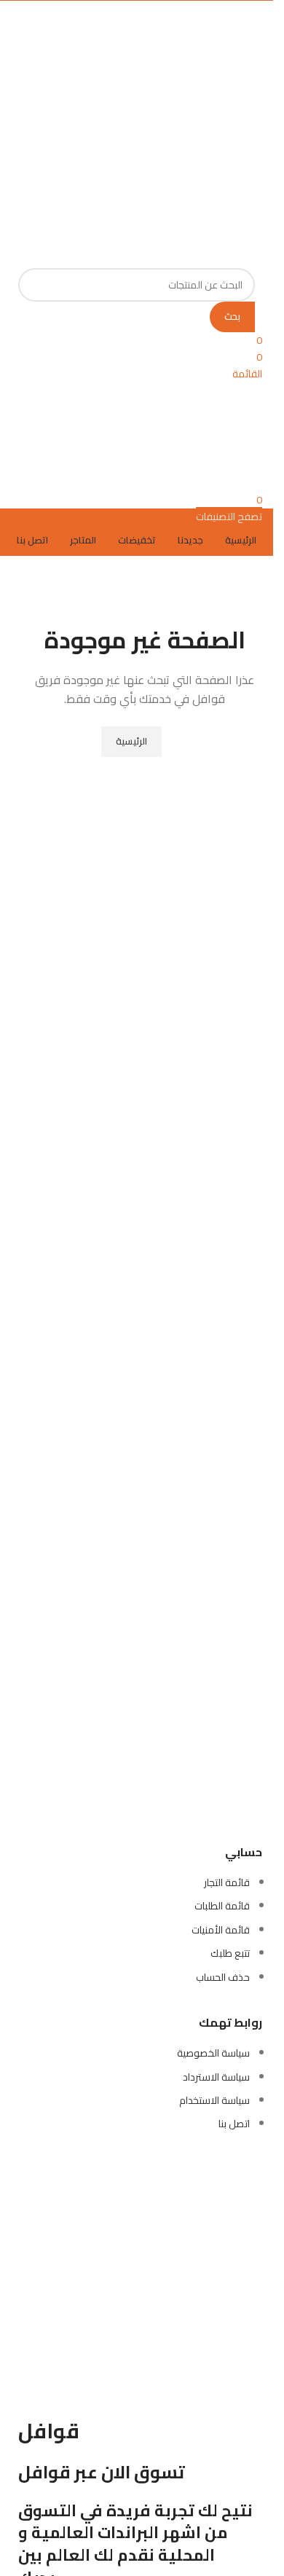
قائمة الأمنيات (221, 1930)
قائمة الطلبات (222, 1906)
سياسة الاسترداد (216, 2077)
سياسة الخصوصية (213, 2053)
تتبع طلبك (230, 1953)
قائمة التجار (227, 1882)
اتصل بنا (234, 2124)
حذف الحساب (223, 1977)
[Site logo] (173, 89)
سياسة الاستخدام (214, 2100)
